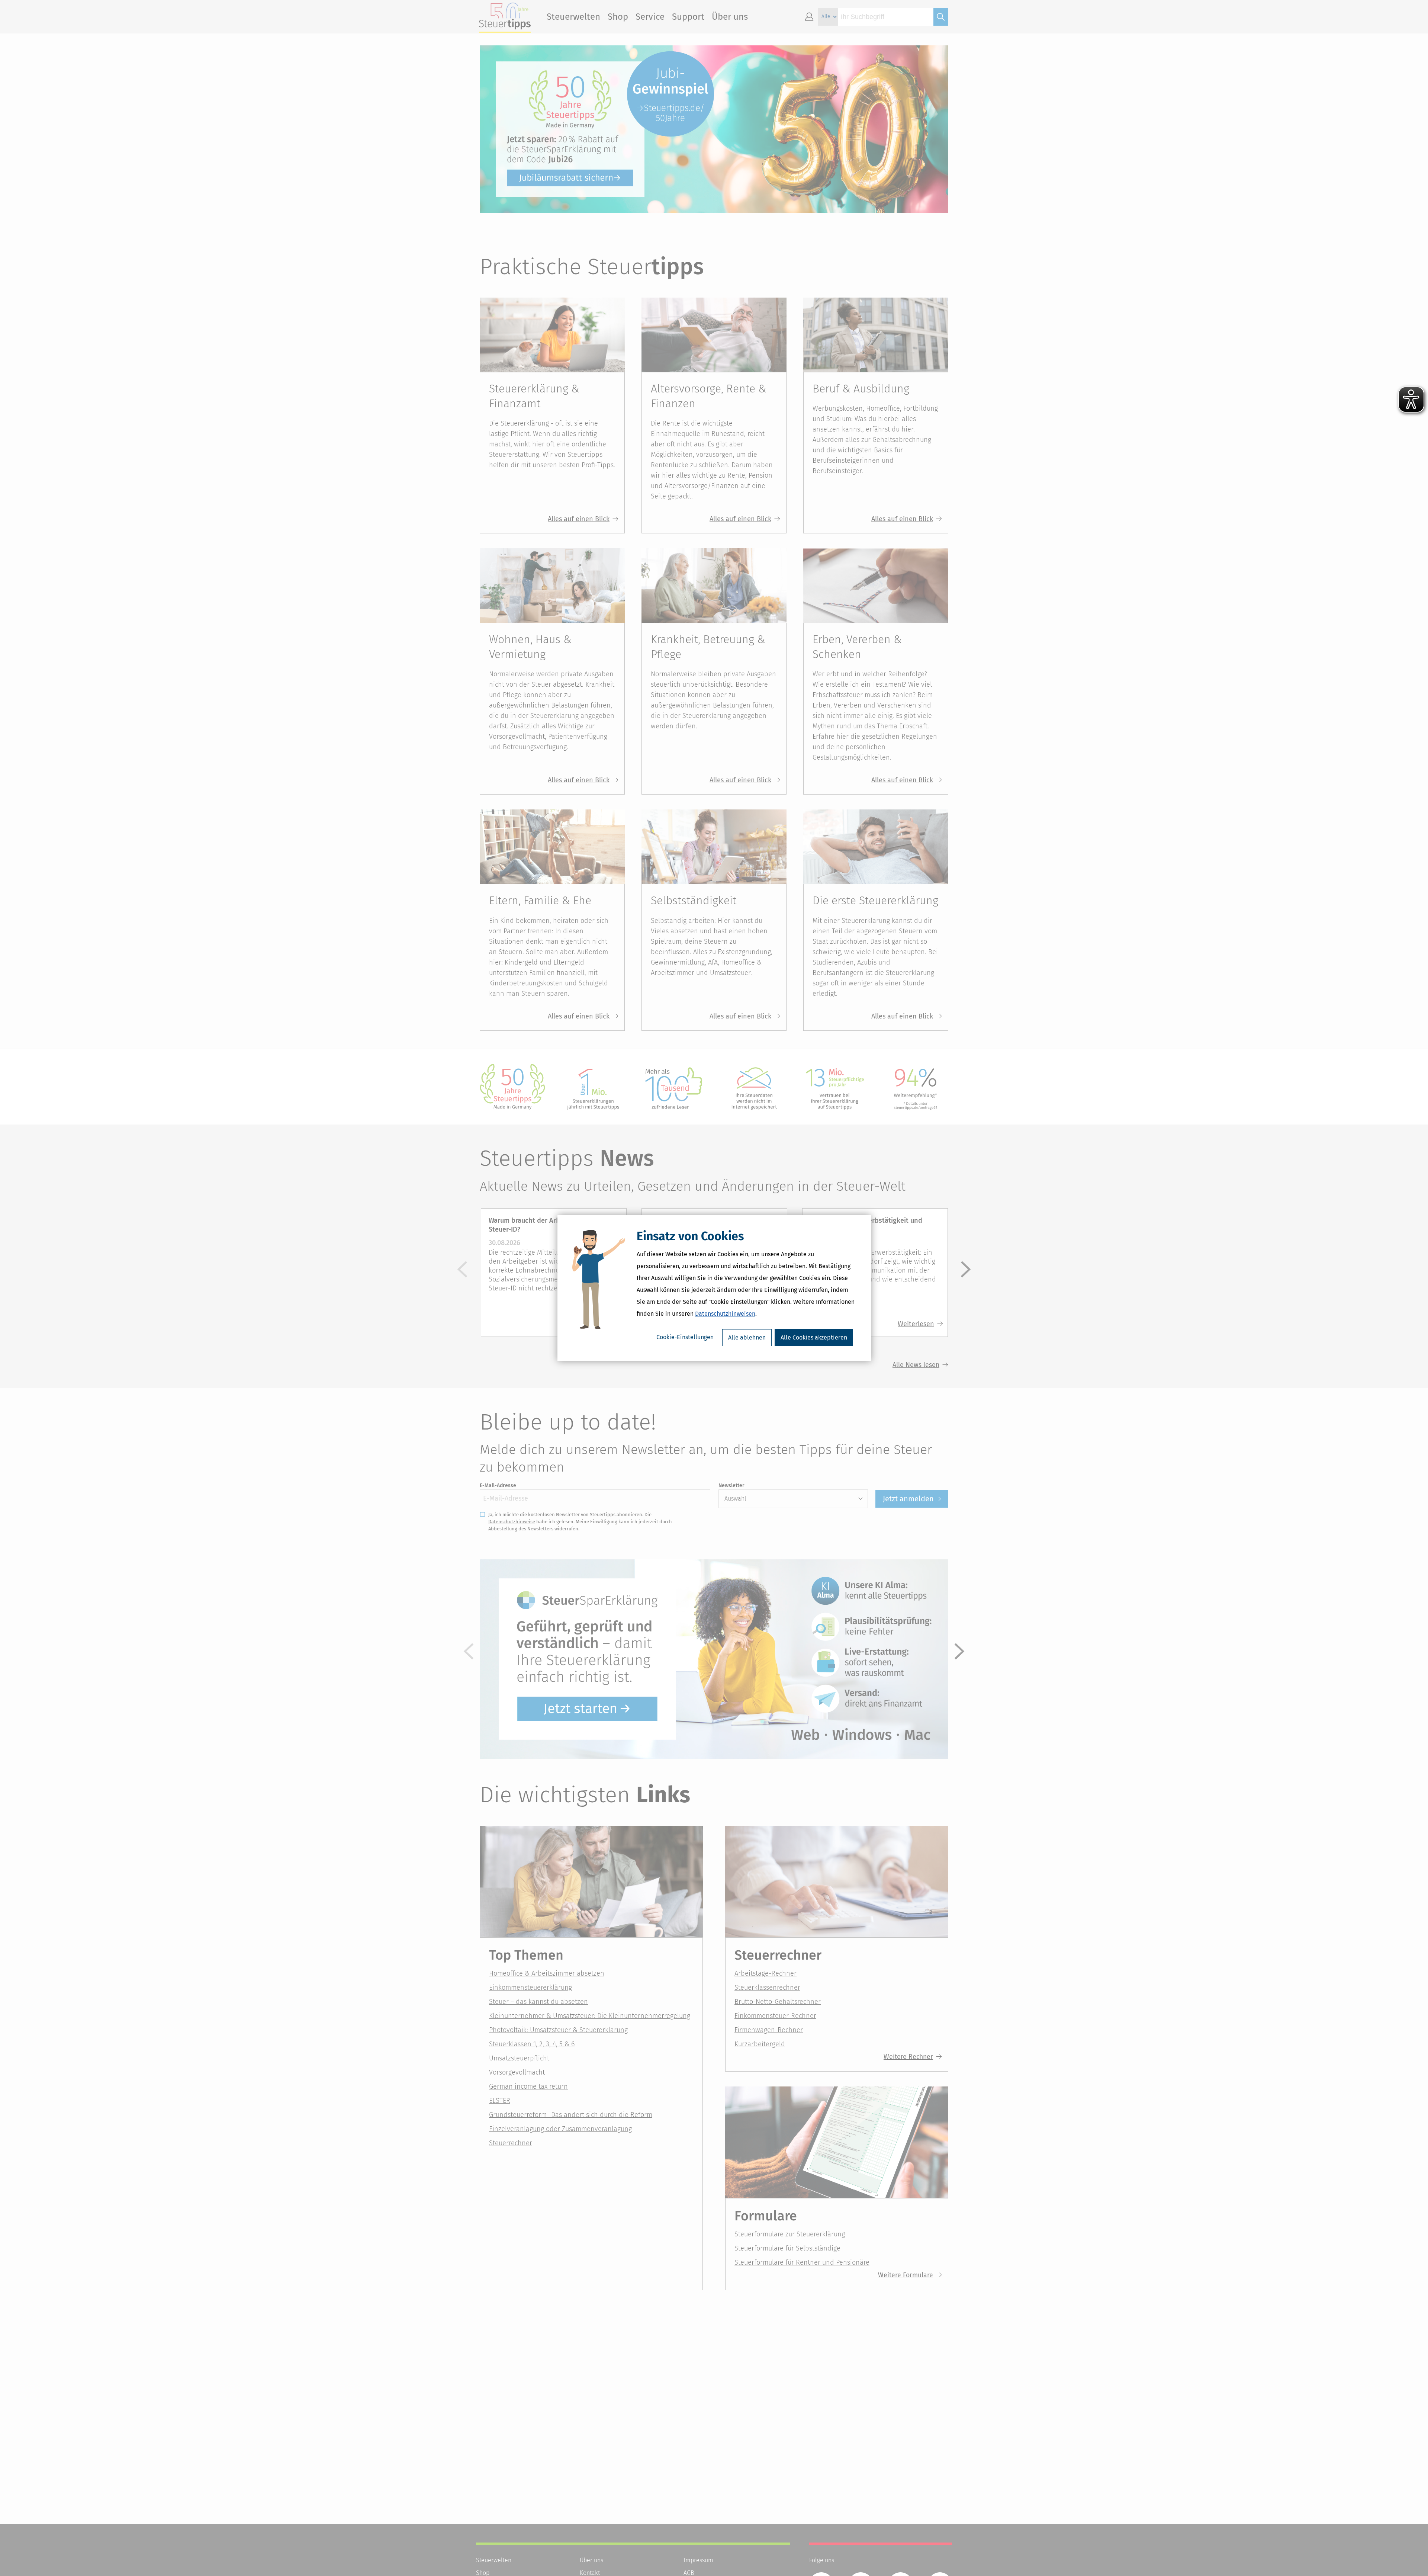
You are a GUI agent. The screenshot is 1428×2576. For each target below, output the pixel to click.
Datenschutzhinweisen (725, 1314)
